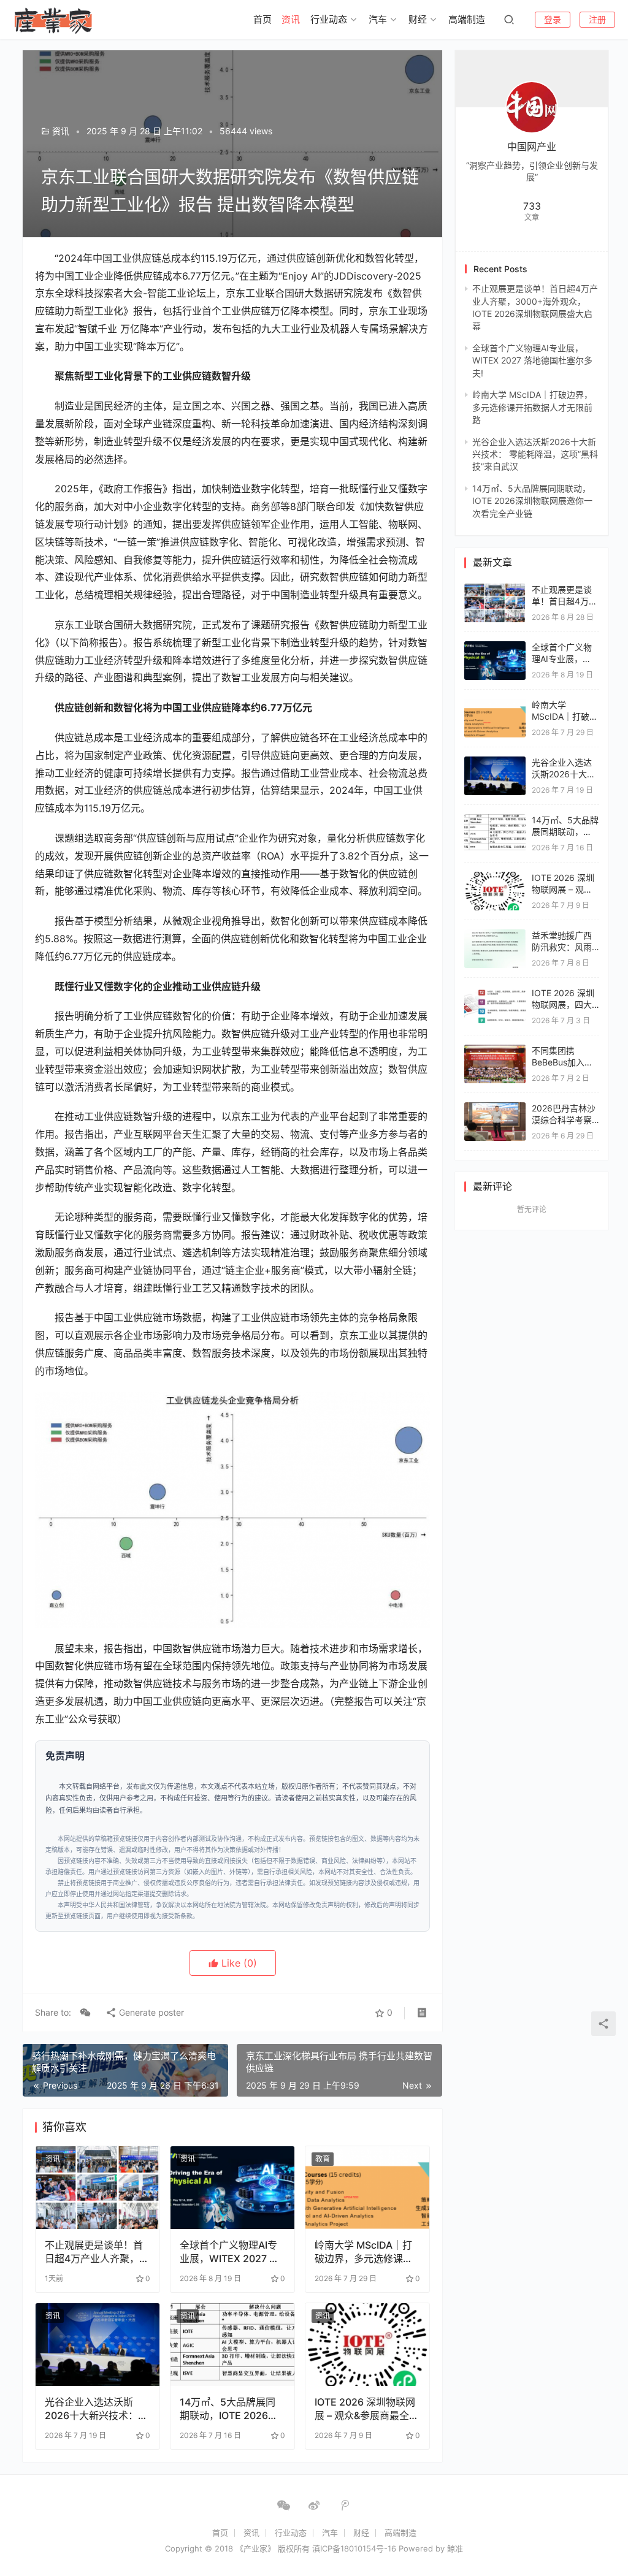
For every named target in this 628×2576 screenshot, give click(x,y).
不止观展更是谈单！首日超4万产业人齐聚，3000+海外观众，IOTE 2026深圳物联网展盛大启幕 (96, 2252)
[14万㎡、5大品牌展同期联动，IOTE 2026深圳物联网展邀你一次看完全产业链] (232, 2345)
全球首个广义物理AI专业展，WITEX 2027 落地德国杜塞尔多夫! (229, 2252)
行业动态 (329, 19)
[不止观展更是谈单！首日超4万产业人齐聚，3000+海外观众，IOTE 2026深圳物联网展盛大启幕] (98, 2188)
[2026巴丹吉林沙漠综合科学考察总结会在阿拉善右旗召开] (495, 1108)
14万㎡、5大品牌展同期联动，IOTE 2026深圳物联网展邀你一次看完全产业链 (229, 2409)
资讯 (291, 19)
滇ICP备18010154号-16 (354, 2548)
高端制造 (467, 19)
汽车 (378, 19)
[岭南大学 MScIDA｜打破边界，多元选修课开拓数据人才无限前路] (367, 2188)
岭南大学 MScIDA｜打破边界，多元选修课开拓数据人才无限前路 (364, 2252)
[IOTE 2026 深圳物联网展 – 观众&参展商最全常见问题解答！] (367, 2345)
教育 (323, 2159)
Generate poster (150, 2012)
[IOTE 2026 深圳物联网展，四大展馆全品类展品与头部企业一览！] (495, 993)
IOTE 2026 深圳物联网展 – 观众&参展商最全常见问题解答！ (367, 2409)
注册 (597, 19)
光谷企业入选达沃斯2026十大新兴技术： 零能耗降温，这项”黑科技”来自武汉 (96, 2409)
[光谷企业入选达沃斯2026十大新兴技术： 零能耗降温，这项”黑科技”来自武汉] (98, 2345)
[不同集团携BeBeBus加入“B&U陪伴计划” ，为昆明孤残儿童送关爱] (495, 1050)
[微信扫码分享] (85, 2013)
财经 (418, 19)
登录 (553, 19)
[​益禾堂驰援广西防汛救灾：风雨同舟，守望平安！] (495, 935)
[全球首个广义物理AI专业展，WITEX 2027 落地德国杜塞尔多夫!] (232, 2188)
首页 (262, 19)
